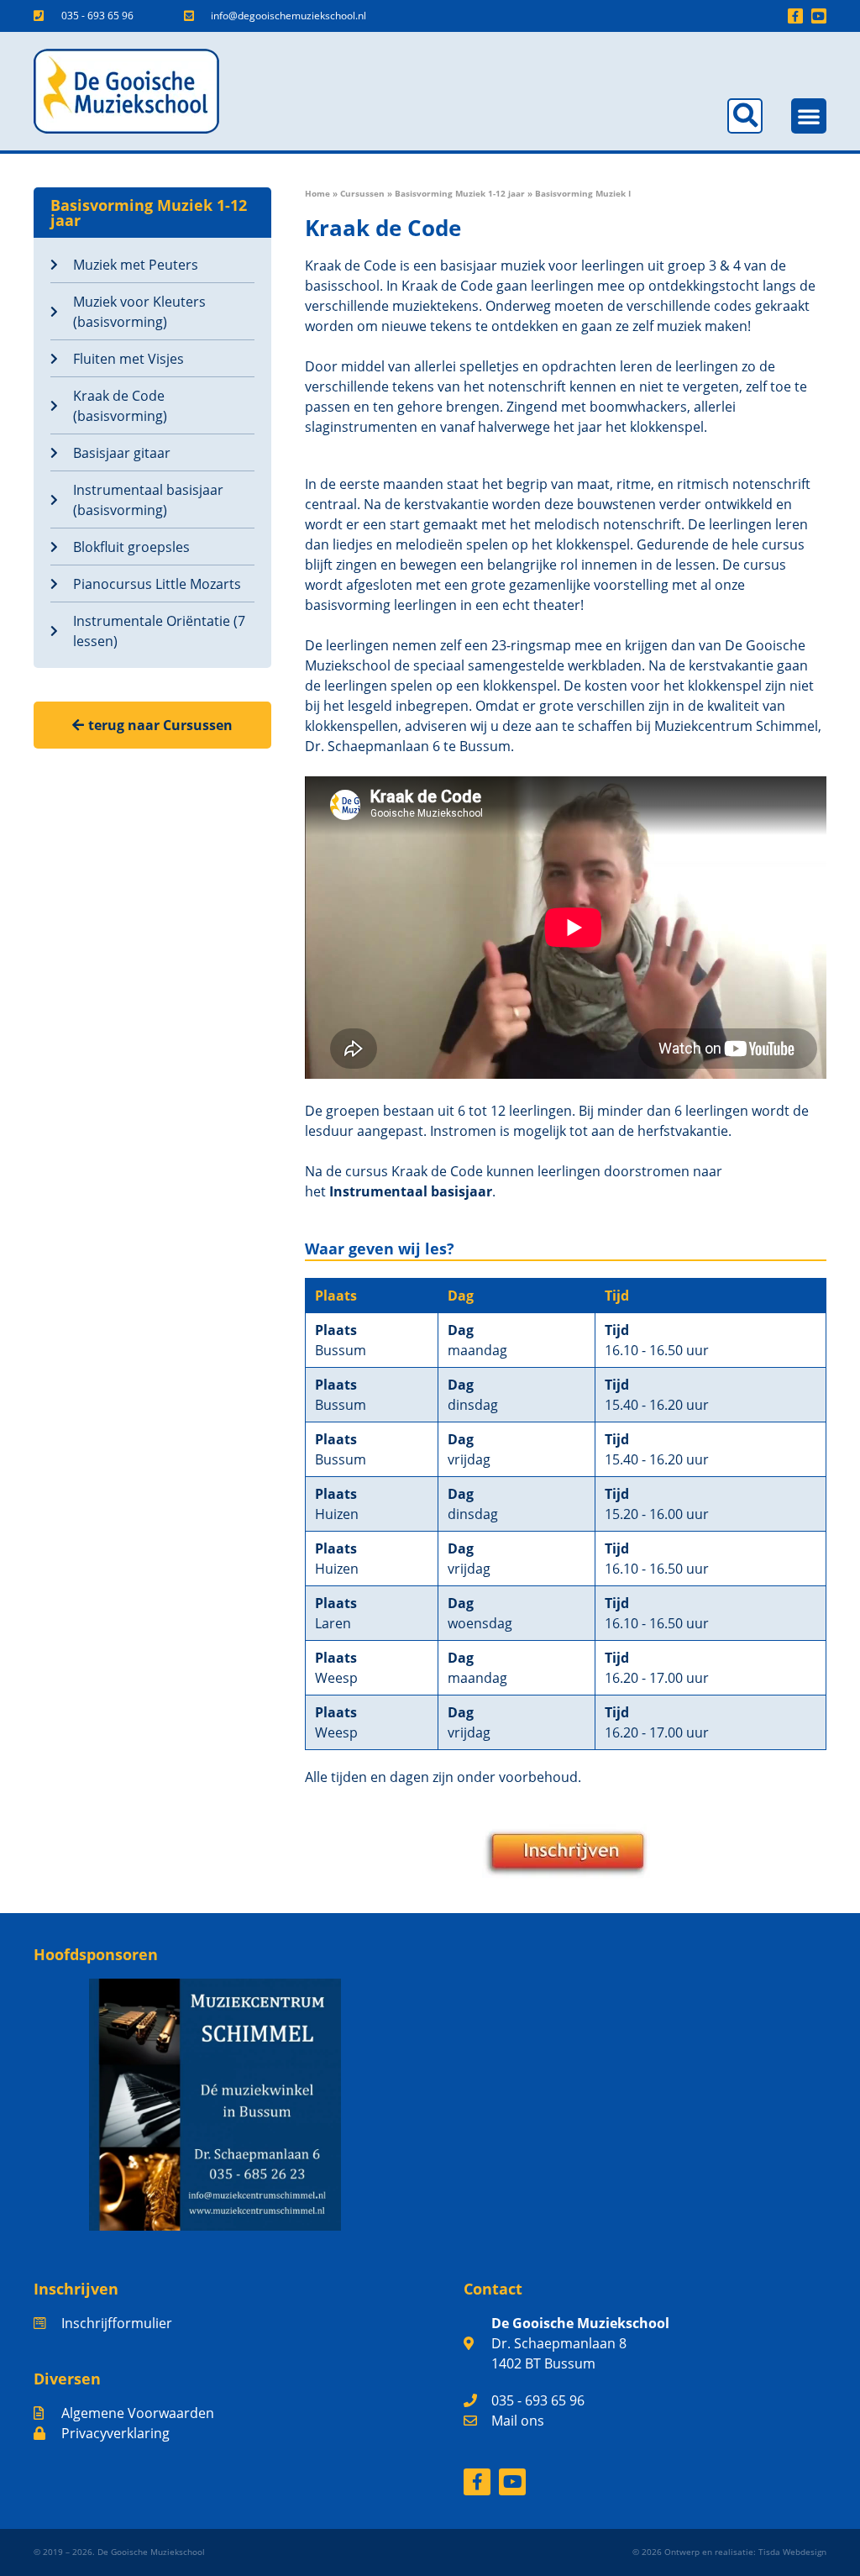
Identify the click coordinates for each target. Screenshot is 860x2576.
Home (317, 193)
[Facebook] (477, 2482)
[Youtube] (819, 16)
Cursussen (362, 193)
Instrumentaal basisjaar (411, 1191)
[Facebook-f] (795, 16)
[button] (745, 116)
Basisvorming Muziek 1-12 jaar (460, 193)
